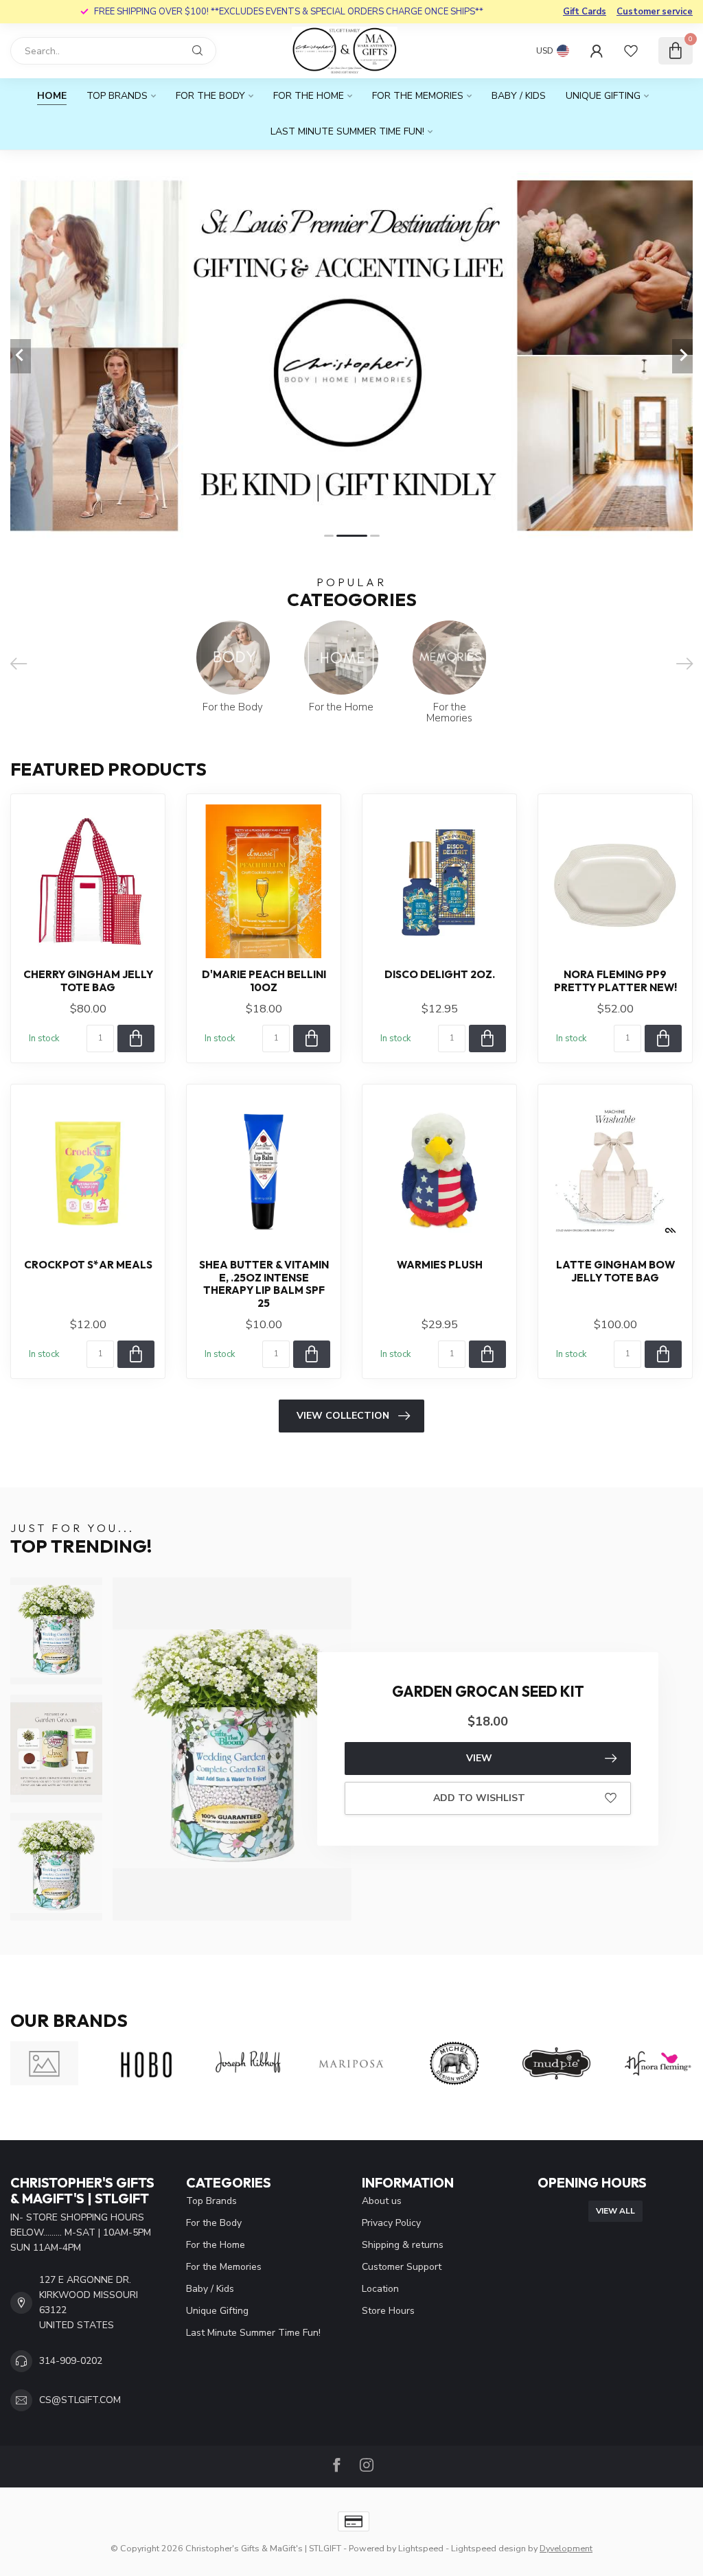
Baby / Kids (519, 96)
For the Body (210, 96)
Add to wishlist (479, 1798)
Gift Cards (585, 12)
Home (52, 96)
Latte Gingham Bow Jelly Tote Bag (615, 1271)
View (479, 1758)
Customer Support (402, 2267)
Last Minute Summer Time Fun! (347, 131)
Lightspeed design (488, 2548)
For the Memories (418, 96)
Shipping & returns (403, 2245)
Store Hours (388, 2311)
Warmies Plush (440, 1265)
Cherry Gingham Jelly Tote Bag (88, 981)
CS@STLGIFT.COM (80, 2400)
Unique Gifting (603, 96)
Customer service (655, 12)
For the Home (309, 96)
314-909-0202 (71, 2361)
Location (380, 2289)
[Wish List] (631, 51)
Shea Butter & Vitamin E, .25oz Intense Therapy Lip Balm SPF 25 (264, 1284)
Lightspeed (421, 2548)
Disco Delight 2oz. (440, 975)
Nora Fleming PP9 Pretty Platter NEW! (615, 981)
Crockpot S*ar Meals (88, 1265)
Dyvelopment (566, 2548)
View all (615, 2211)
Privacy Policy (391, 2223)
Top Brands (117, 96)
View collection (343, 1416)
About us (382, 2201)
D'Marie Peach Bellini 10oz (264, 981)
